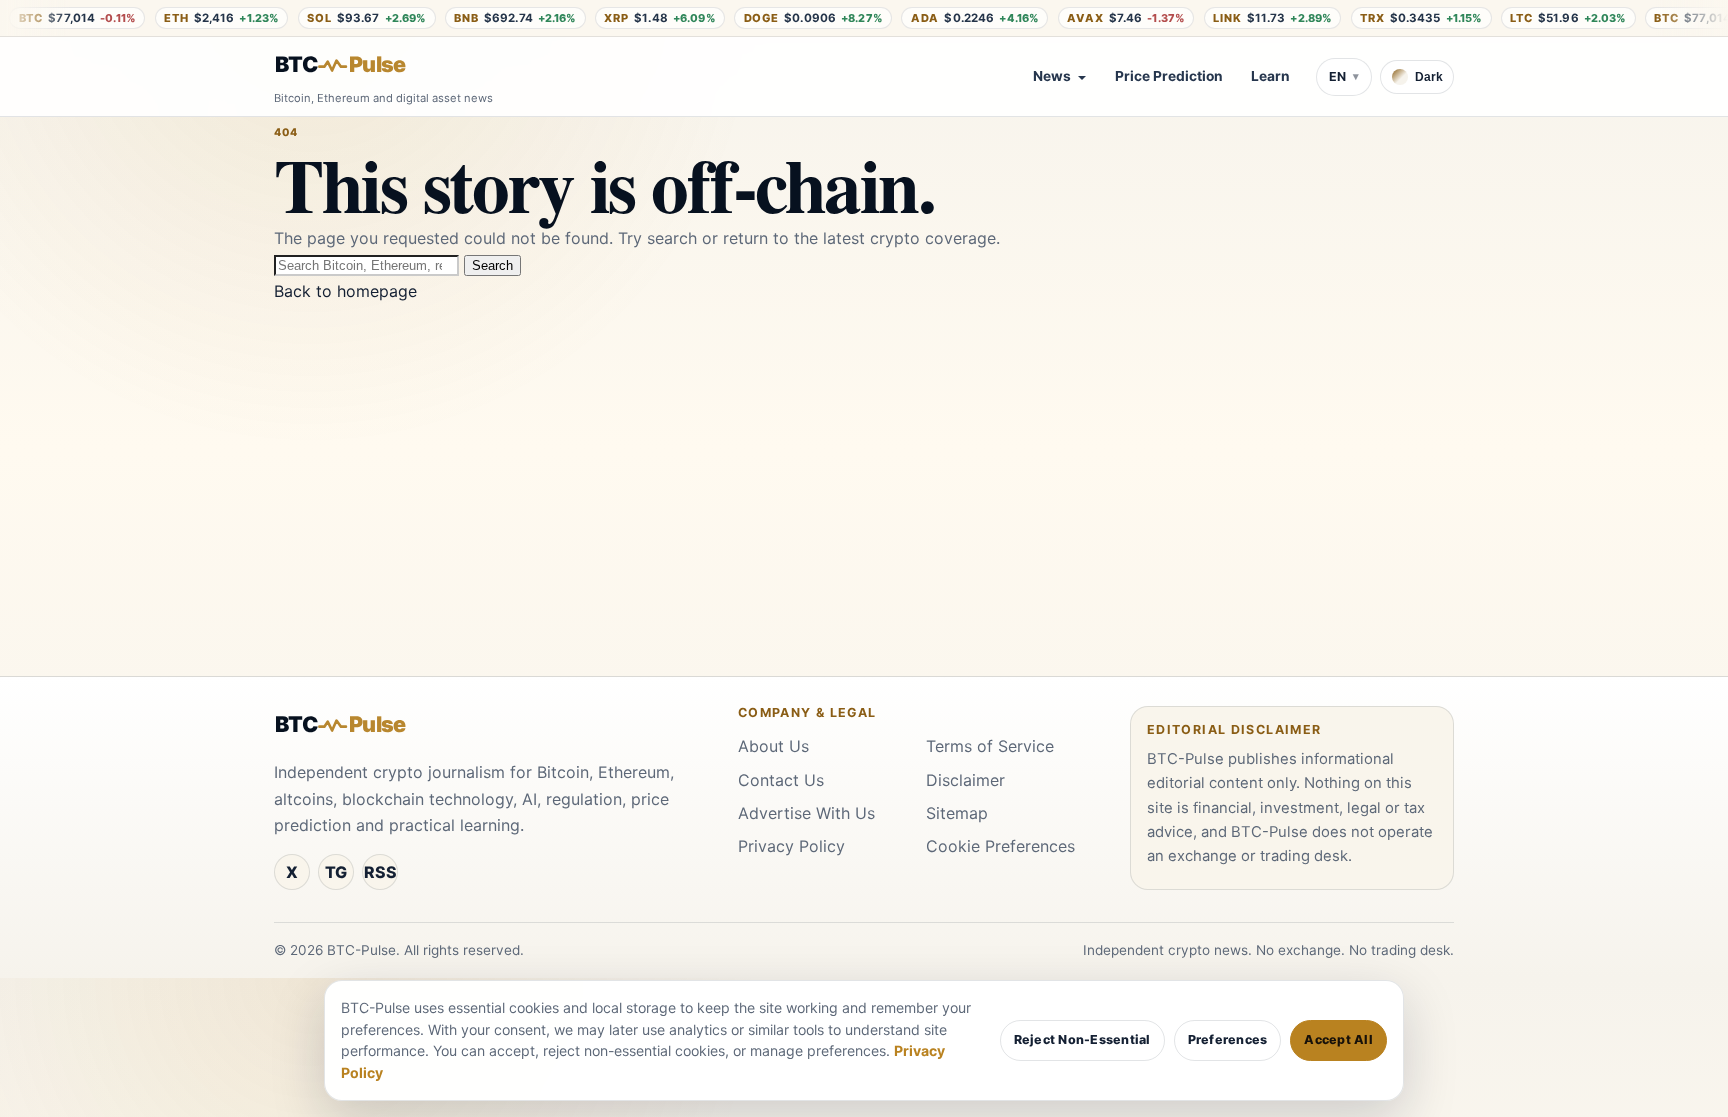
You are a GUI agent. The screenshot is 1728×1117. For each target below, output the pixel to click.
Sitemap (957, 813)
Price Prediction (1169, 76)
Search (492, 265)
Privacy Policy (791, 846)
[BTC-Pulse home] (357, 65)
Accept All (1338, 1039)
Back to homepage (345, 291)
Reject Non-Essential (1082, 1039)
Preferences (1228, 1039)
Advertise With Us (806, 813)
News (1052, 76)
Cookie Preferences (1000, 846)
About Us (773, 746)
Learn (1270, 76)
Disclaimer (965, 780)
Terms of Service (990, 746)
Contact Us (781, 780)
